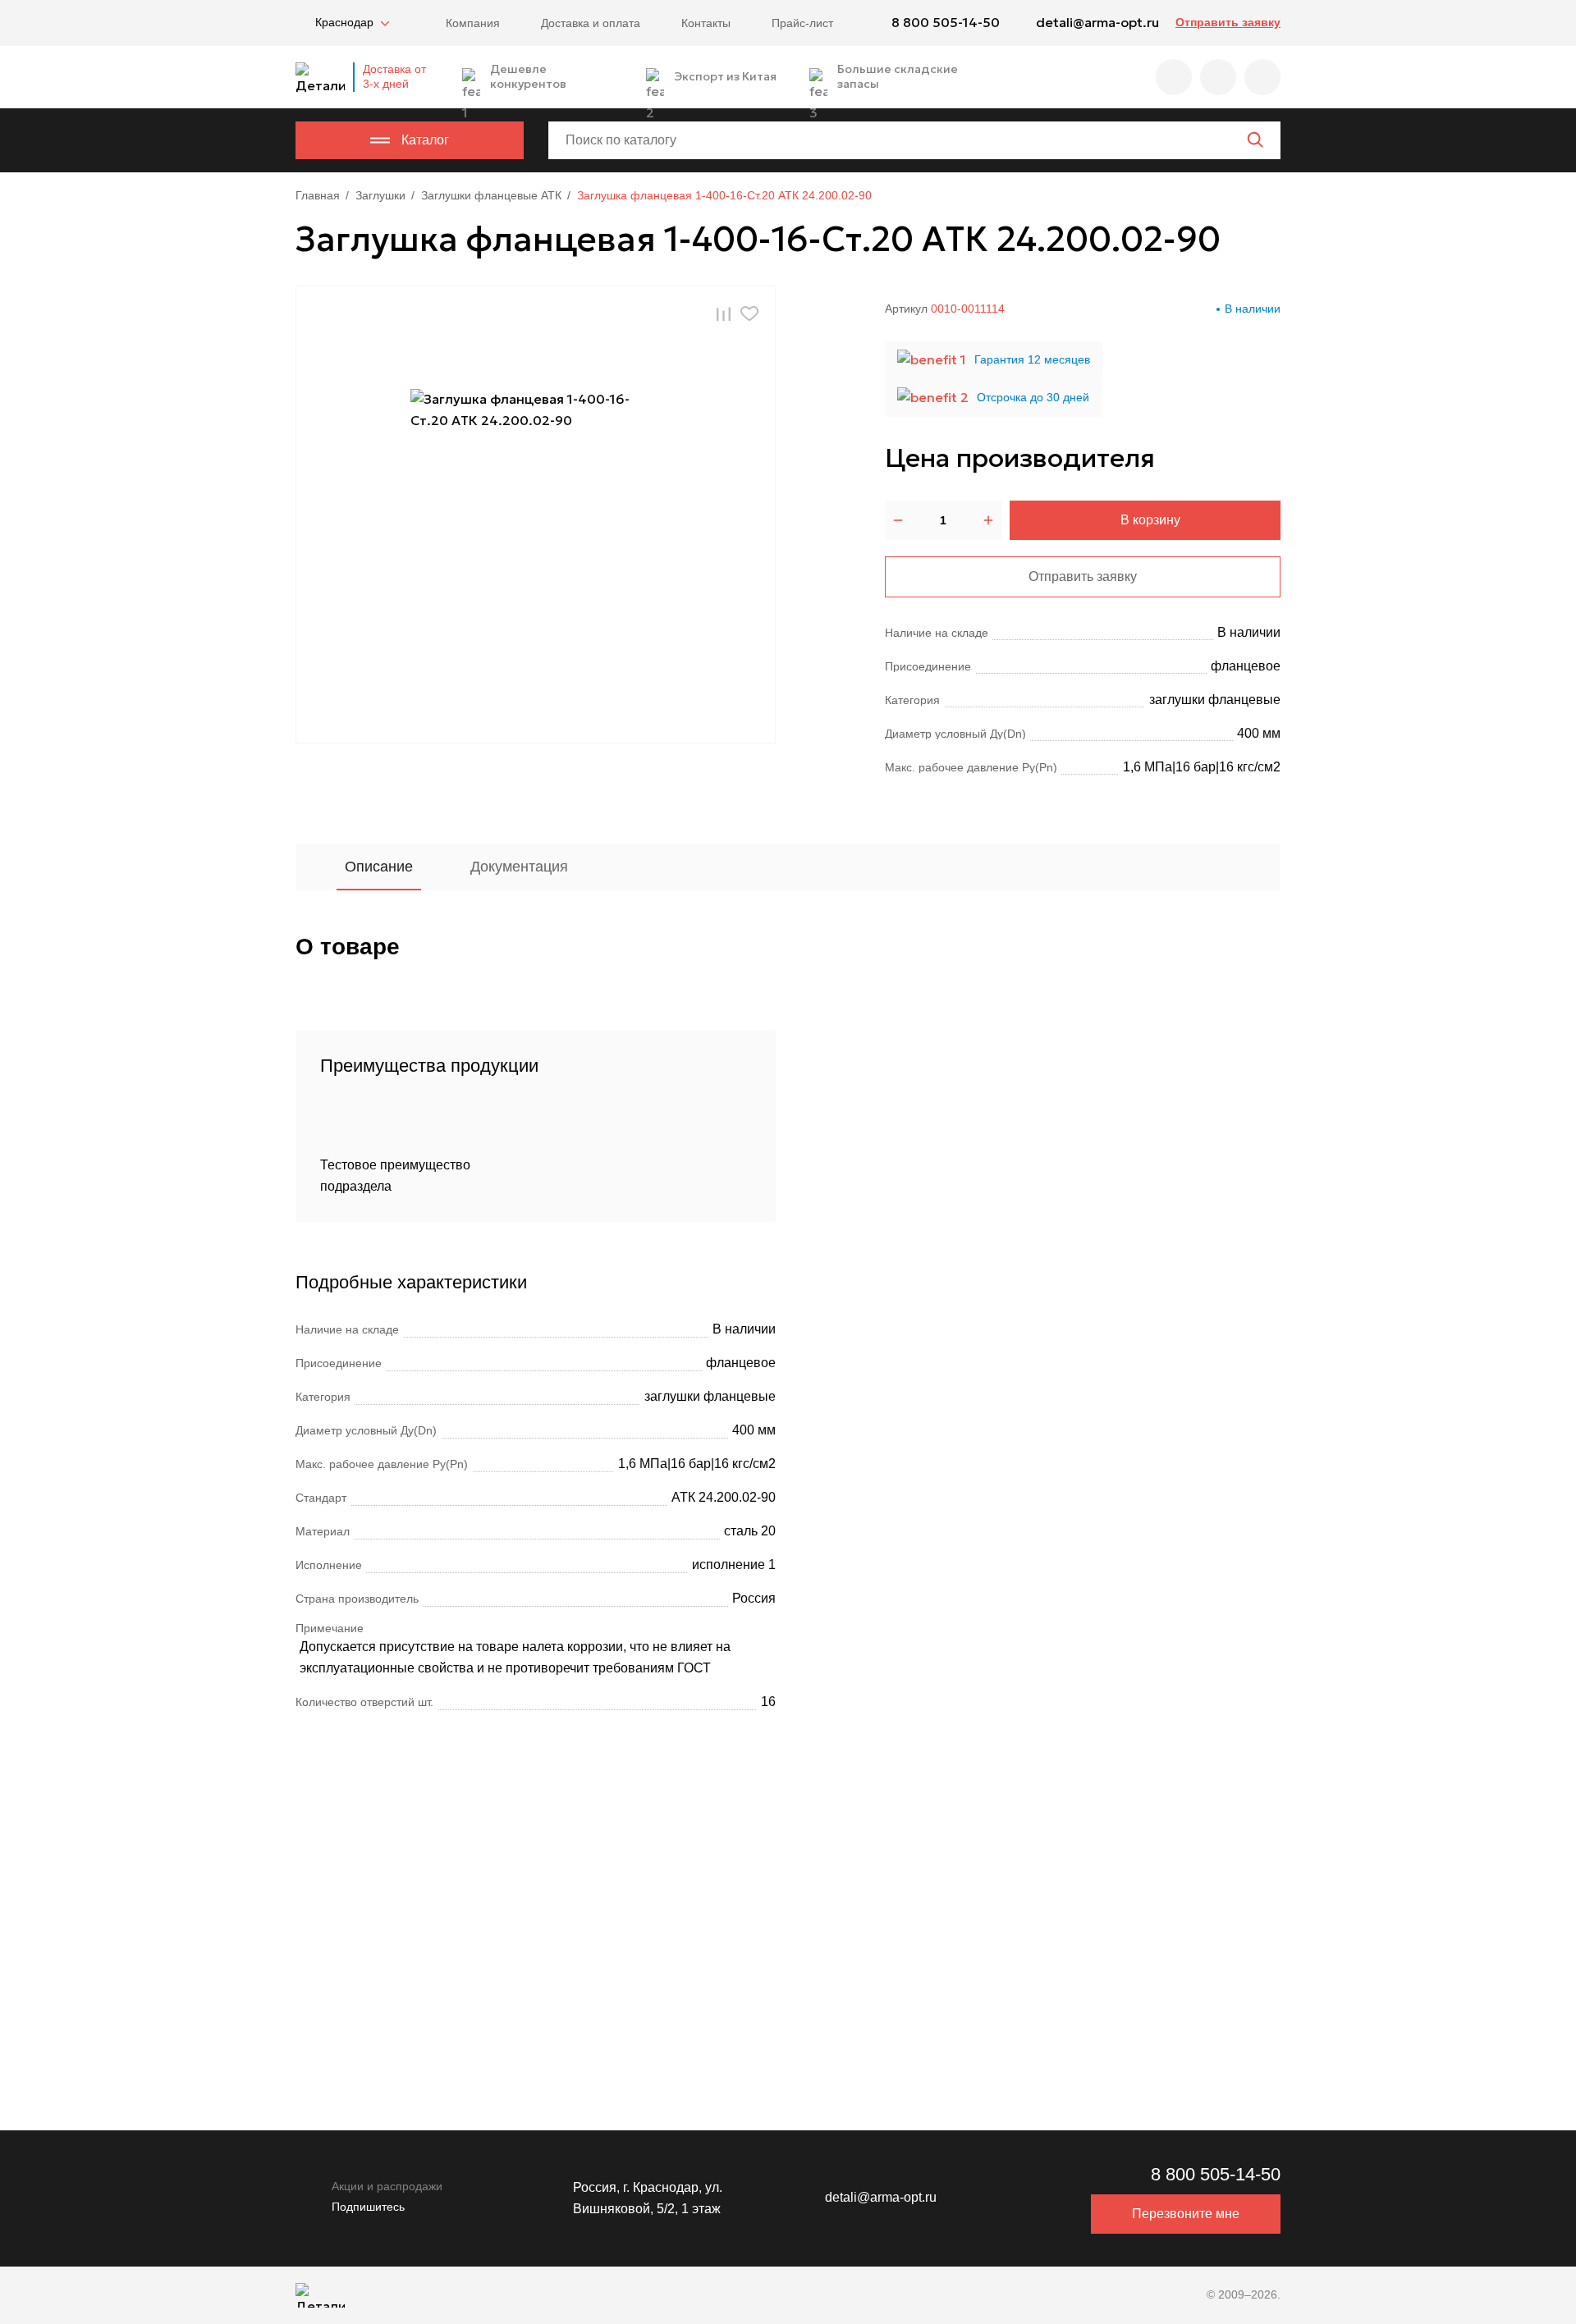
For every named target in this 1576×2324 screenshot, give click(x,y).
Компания (473, 23)
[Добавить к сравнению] (724, 313)
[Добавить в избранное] (749, 314)
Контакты (706, 23)
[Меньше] (898, 520)
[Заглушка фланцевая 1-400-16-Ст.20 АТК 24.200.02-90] (536, 515)
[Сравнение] (1218, 77)
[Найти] (1255, 140)
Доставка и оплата (591, 23)
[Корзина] (1262, 77)
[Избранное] (1174, 77)
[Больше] (988, 520)
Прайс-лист (802, 23)
